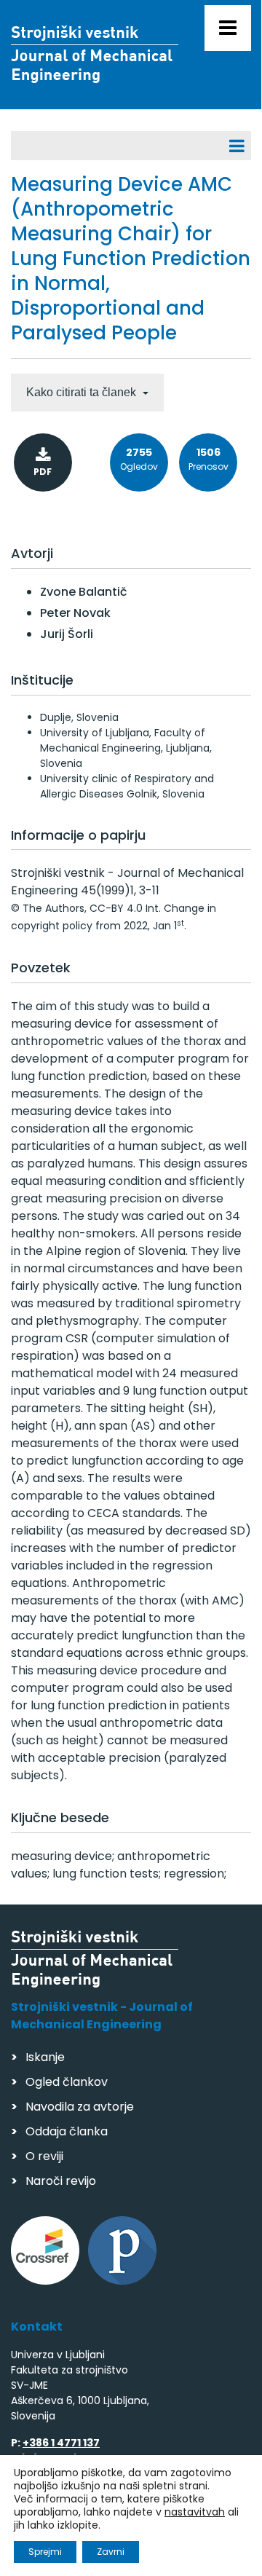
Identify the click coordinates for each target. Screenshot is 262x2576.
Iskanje (45, 2057)
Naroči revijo (61, 2181)
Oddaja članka (67, 2131)
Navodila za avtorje (80, 2107)
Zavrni (111, 2552)
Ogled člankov (67, 2082)
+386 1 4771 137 (61, 2443)
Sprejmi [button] (45, 2552)
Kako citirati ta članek (83, 392)
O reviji (44, 2156)
